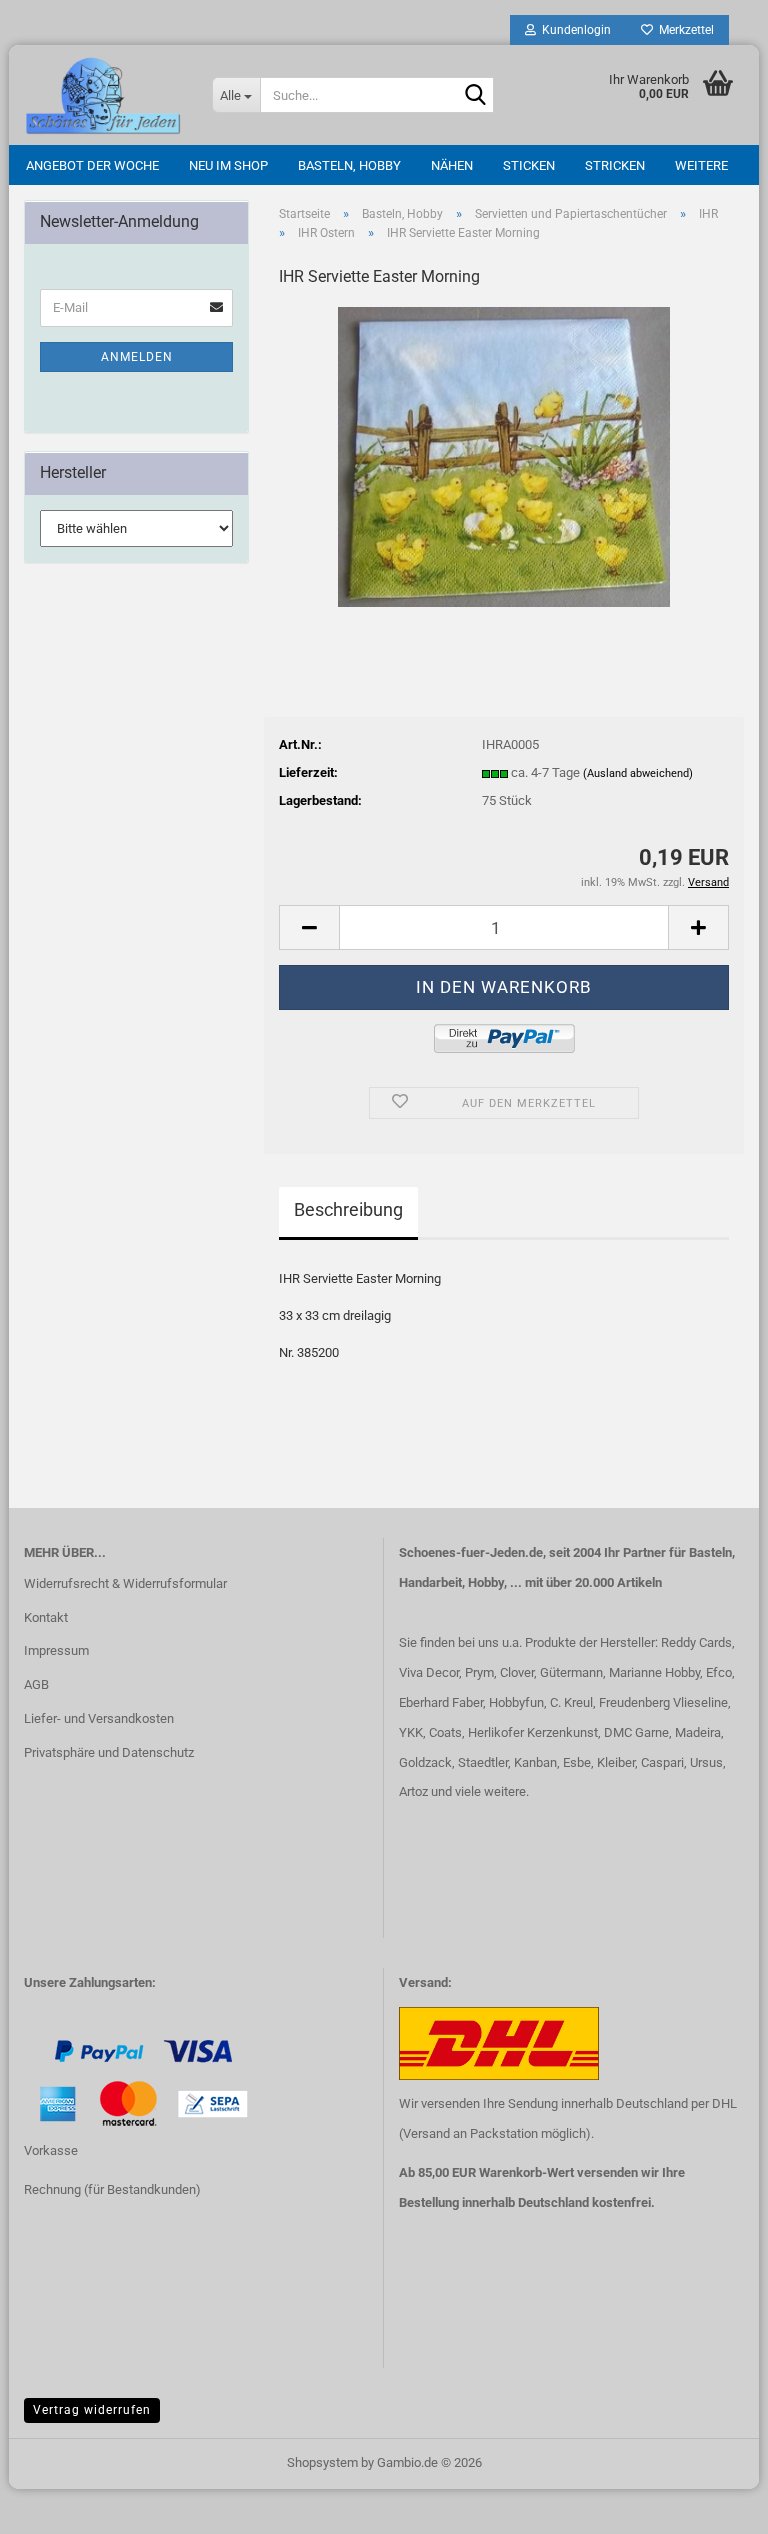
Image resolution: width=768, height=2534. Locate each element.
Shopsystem (322, 2462)
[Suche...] (475, 96)
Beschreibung (348, 1209)
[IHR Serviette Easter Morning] (503, 455)
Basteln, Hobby (349, 165)
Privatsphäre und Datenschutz (109, 1752)
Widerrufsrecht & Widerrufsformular (125, 1583)
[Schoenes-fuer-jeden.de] (103, 95)
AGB (36, 1684)
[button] (309, 927)
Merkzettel (683, 30)
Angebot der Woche (92, 165)
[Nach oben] (55, 2504)
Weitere (701, 165)
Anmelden (137, 357)
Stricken (615, 165)
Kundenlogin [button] (573, 30)
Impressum (56, 1650)
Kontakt (46, 1617)
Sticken (529, 165)
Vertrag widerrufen (92, 2410)
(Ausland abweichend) (638, 773)
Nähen (452, 165)
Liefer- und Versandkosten (99, 1718)
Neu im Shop (228, 165)
